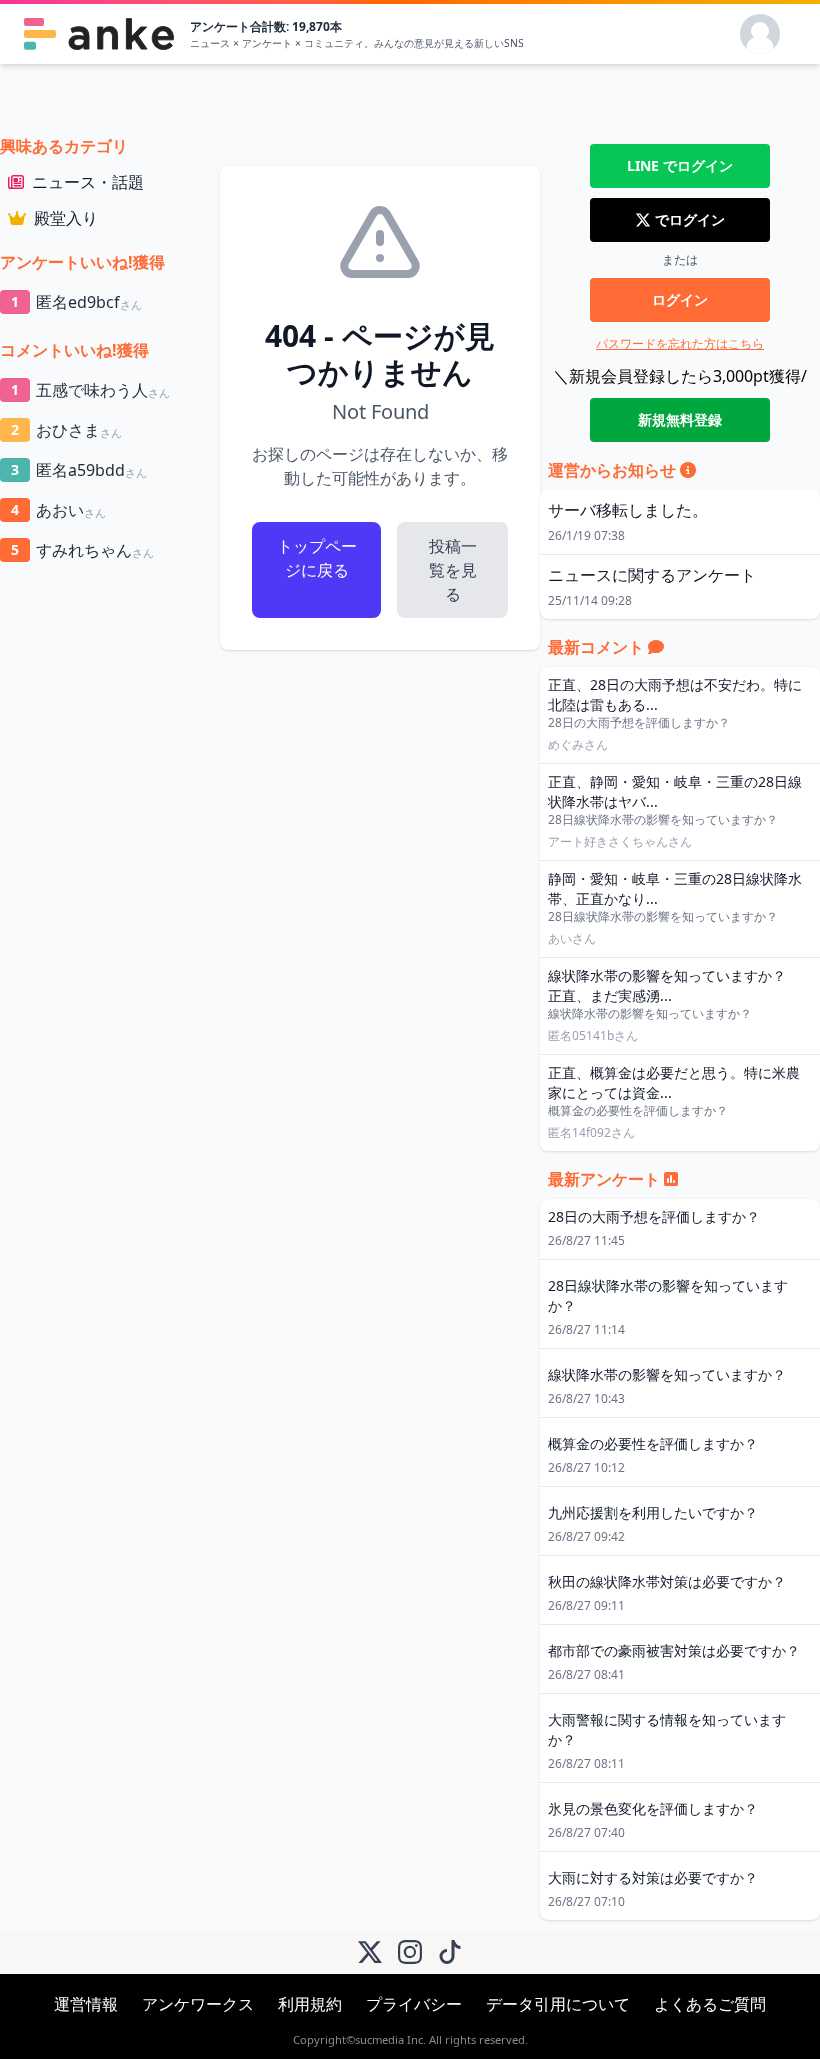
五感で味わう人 (90, 390)
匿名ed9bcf (76, 302)
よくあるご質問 (710, 2004)
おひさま (66, 430)
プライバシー (414, 2004)
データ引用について (558, 2004)
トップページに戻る (317, 558)
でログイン (680, 165)
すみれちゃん (82, 550)
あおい (58, 510)
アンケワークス (198, 2004)
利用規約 (310, 2004)
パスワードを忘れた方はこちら (680, 343)
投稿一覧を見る (453, 570)
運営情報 (86, 2004)
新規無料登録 (680, 419)
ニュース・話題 (88, 182)
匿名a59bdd (79, 470)
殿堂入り (66, 218)
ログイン (680, 299)
